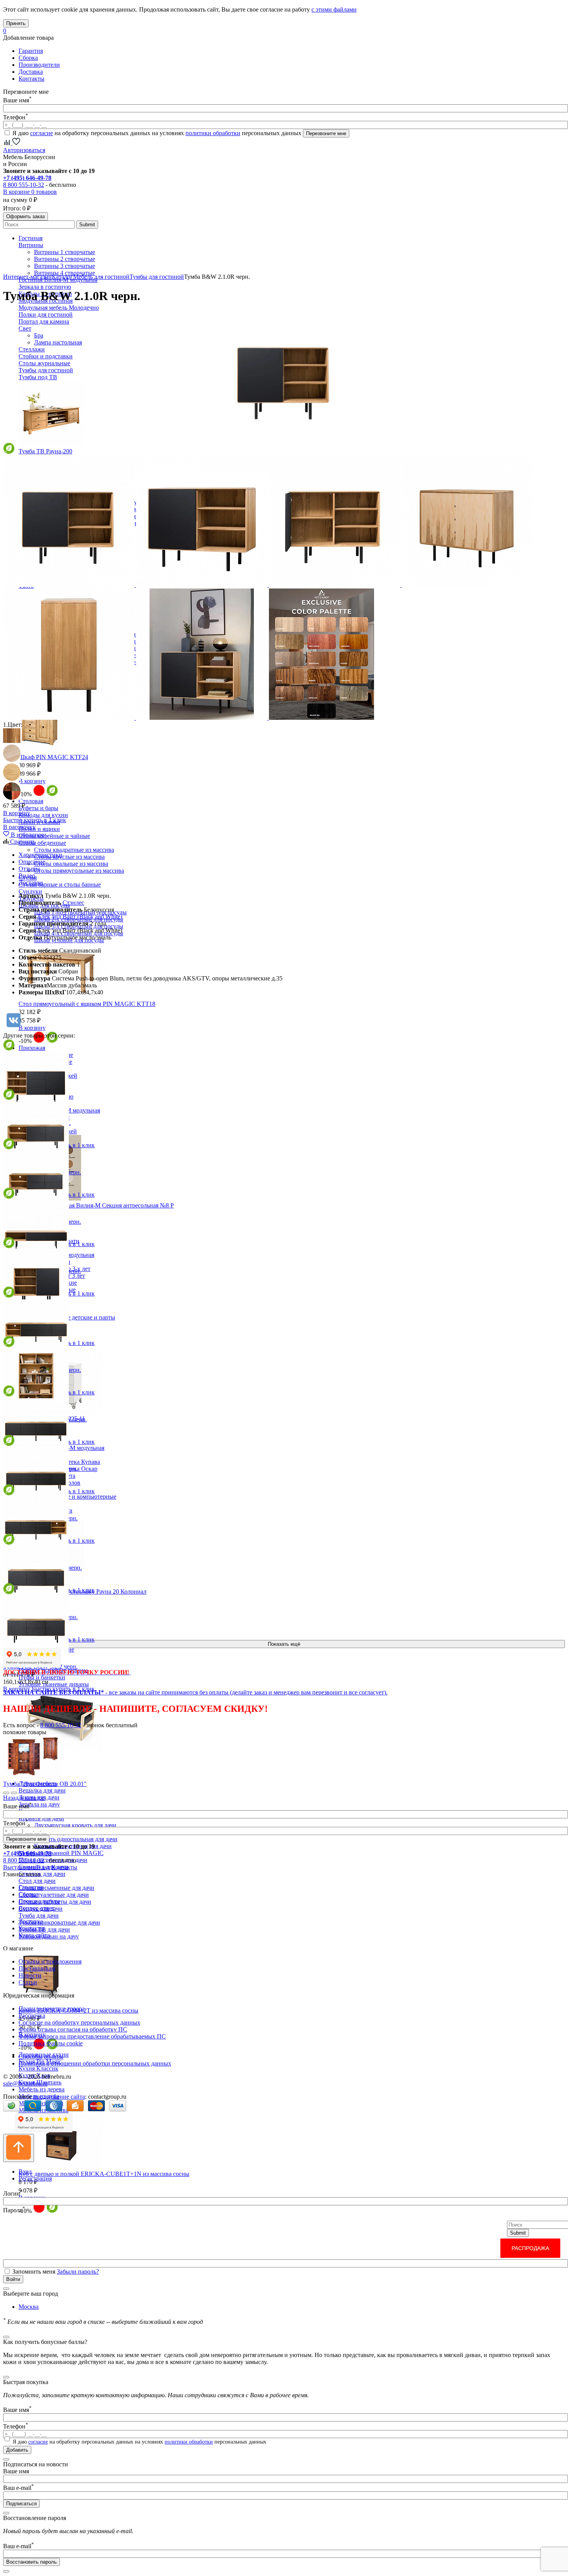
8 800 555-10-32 (24, 185)
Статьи (28, 1982)
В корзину (32, 781)
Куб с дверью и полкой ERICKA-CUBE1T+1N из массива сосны (104, 2174)
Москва (29, 2307)
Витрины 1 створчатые (65, 252)
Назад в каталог (24, 1798)
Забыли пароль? (78, 2272)
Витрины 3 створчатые (65, 266)
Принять (16, 23)
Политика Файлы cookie (51, 2043)
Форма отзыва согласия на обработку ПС (73, 2029)
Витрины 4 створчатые (65, 273)
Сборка (28, 58)
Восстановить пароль (31, 2562)
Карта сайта (34, 1935)
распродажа (530, 2248)
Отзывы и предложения (50, 1961)
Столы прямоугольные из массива (79, 871)
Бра (39, 335)
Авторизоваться (24, 150)
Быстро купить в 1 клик (35, 820)
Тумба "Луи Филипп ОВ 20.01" (45, 1784)
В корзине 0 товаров (30, 192)
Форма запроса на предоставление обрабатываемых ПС (92, 2036)
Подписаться (21, 2504)
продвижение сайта (59, 2097)
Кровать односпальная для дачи (76, 1839)
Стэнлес (73, 903)
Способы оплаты (41, 2056)
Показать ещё (284, 1644)
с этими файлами (334, 9)
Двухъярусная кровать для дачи (75, 1825)
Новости (30, 1975)
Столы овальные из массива (71, 864)
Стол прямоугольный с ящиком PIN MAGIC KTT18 (87, 1004)
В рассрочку (19, 827)
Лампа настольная (58, 342)
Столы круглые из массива (69, 857)
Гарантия (31, 51)
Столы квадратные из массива (74, 850)
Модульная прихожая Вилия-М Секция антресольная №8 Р (96, 1205)
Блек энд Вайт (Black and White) (80, 917)
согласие (42, 133)
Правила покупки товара (52, 2009)
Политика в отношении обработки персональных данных (95, 2063)
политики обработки (213, 133)
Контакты (31, 79)
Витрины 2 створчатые (65, 259)
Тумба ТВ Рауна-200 (45, 451)
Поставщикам (37, 1968)
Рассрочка (32, 2016)
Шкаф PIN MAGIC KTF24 (53, 757)
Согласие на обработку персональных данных (79, 2022)
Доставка (31, 72)
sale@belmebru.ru (25, 2083)
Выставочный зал (26, 1867)
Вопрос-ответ (37, 1908)
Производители (39, 65)
